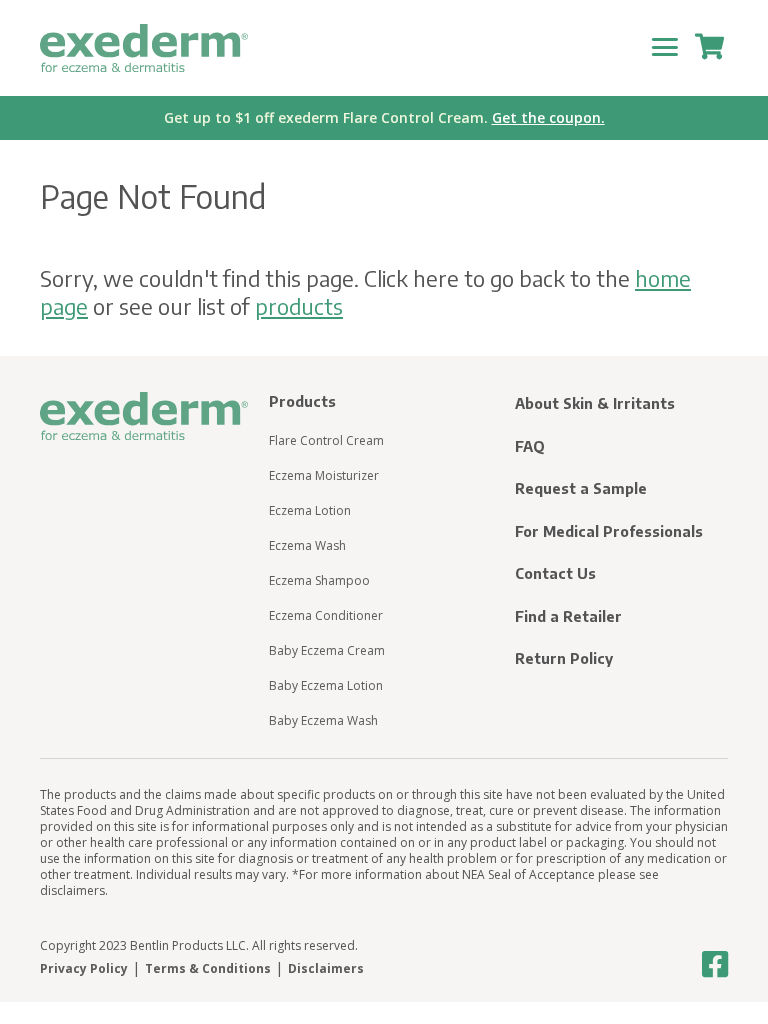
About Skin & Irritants (595, 403)
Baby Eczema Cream (327, 650)
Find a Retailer (568, 616)
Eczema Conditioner (326, 615)
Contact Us (555, 573)
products (299, 306)
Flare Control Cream (326, 440)
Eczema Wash (307, 545)
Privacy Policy (84, 968)
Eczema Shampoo (319, 580)
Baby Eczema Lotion (326, 685)
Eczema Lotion (310, 510)
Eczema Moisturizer (324, 475)
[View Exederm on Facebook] (715, 965)
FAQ (530, 446)
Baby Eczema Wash (323, 720)
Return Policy (564, 658)
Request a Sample (581, 488)
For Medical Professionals (609, 531)
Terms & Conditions (208, 968)
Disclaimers (326, 968)
